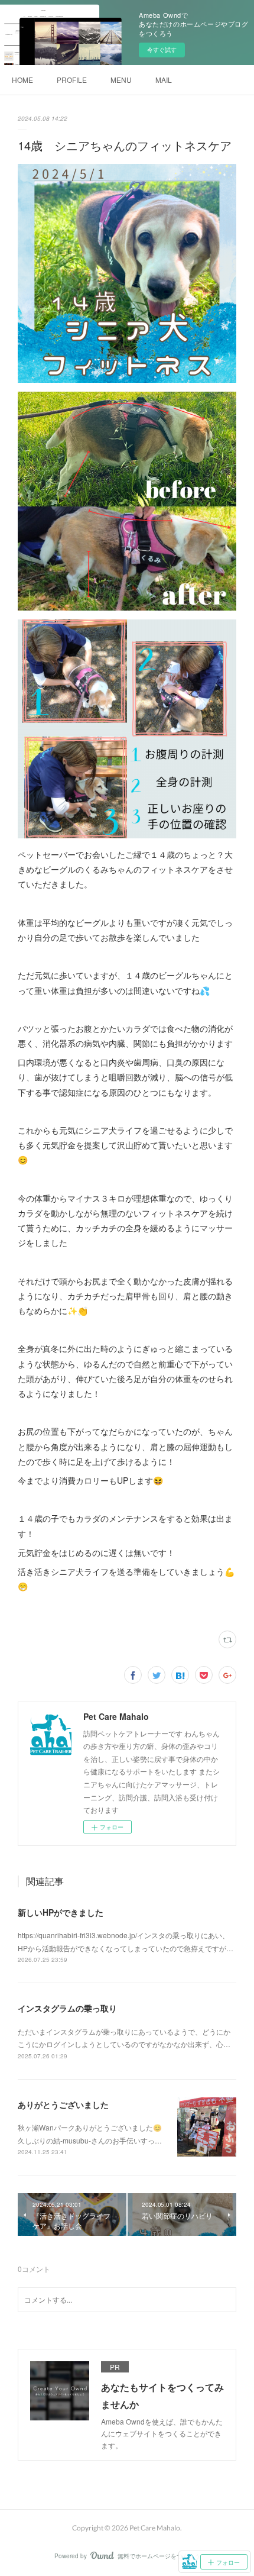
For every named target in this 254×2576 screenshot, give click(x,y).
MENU (121, 80)
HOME (22, 80)
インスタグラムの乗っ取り (67, 2008)
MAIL (164, 80)
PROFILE (72, 80)
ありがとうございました (63, 2104)
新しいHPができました (61, 1912)
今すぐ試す (162, 50)
